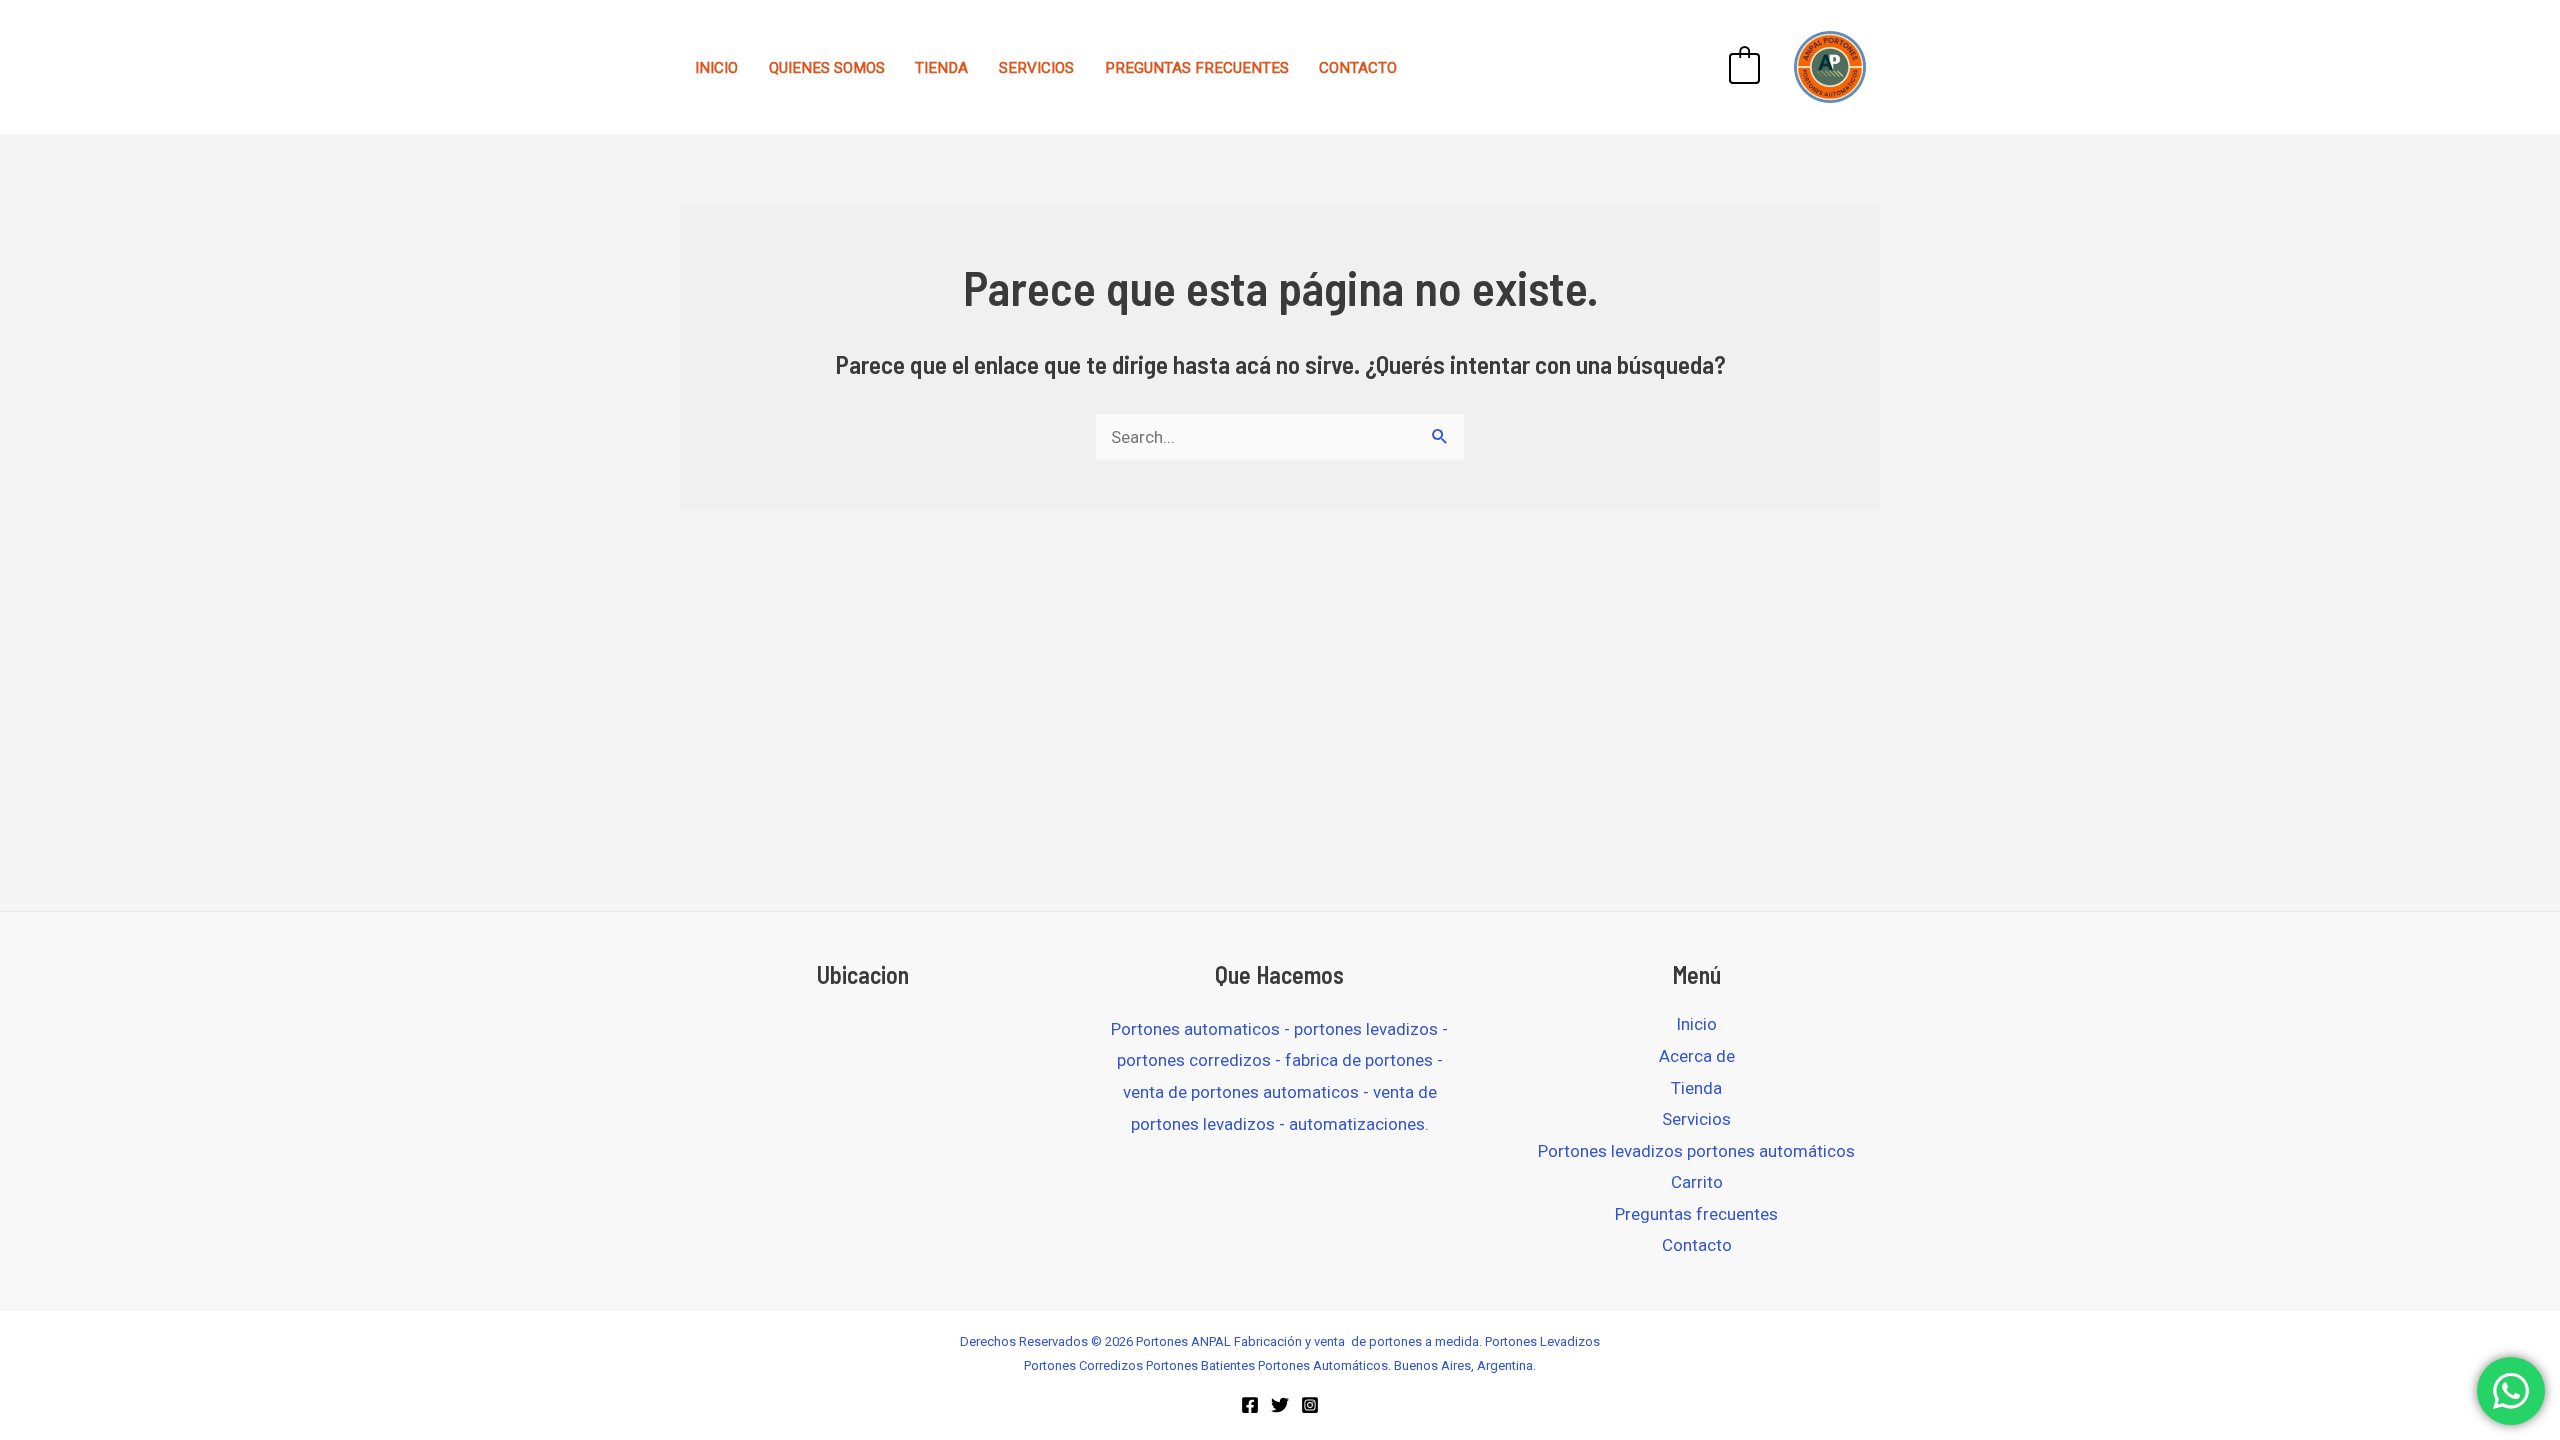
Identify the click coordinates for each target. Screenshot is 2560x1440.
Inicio (716, 68)
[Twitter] (1280, 1405)
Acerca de (1697, 1056)
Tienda (941, 68)
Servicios (1036, 68)
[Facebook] (1250, 1405)
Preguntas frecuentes (1197, 68)
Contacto (1358, 68)
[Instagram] (1310, 1405)
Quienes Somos (827, 68)
